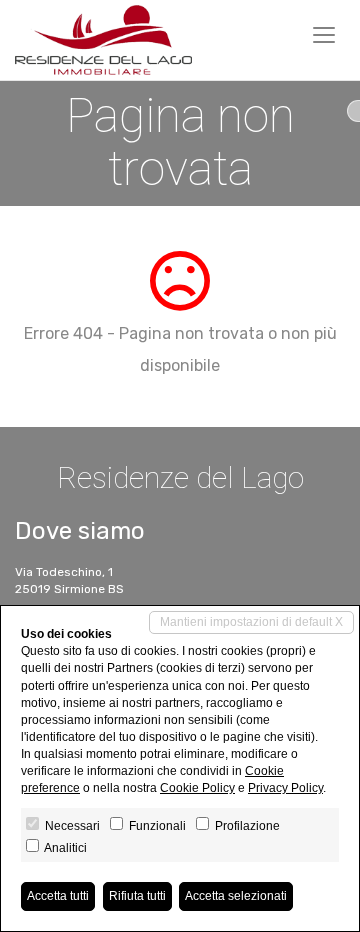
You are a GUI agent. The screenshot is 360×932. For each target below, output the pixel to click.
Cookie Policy (197, 788)
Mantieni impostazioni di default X (251, 622)
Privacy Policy (285, 788)
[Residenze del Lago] (103, 40)
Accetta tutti (58, 896)
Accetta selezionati (236, 896)
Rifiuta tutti (137, 896)
